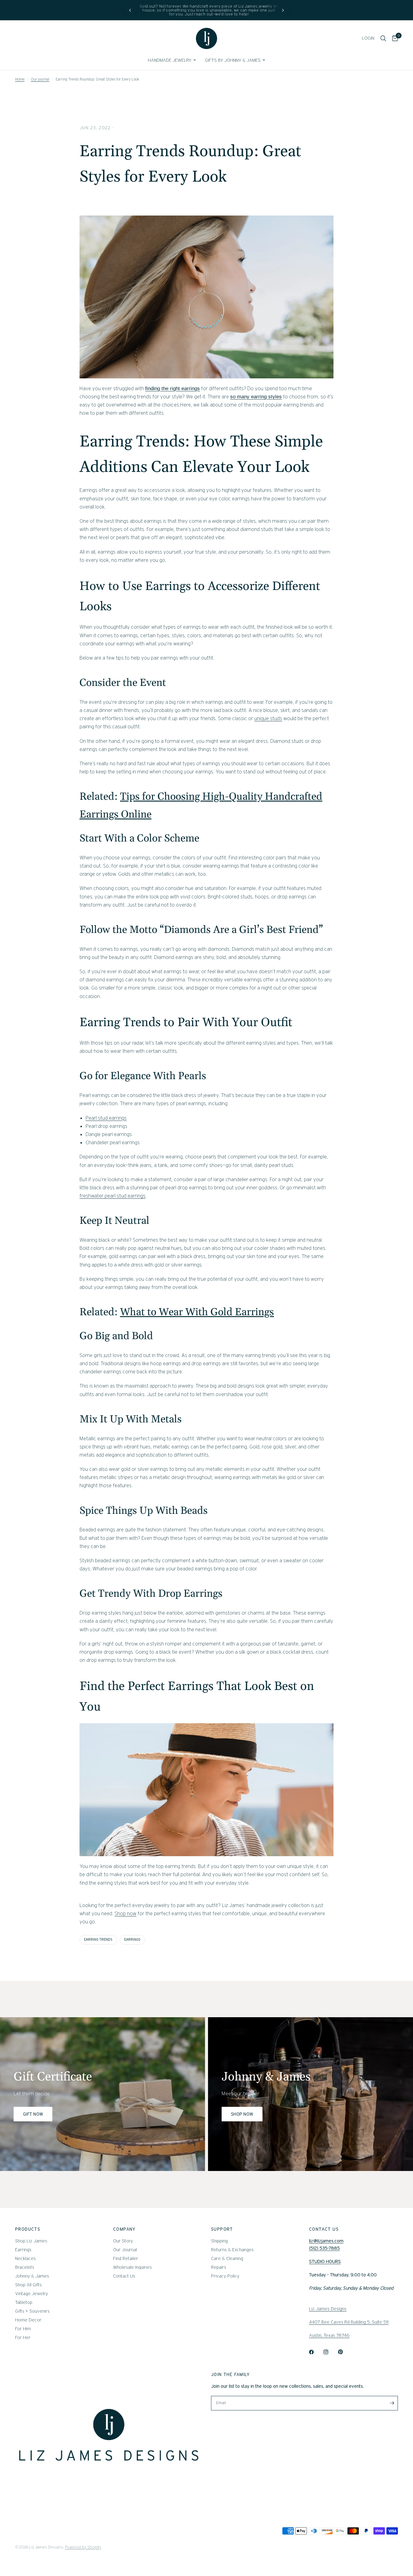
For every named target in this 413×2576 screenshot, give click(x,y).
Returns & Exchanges (232, 2250)
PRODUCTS (28, 2229)
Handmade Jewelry (170, 60)
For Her (23, 2337)
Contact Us (124, 2276)
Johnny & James (32, 2276)
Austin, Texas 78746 (329, 2335)
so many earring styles (256, 397)
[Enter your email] (392, 2403)
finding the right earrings (172, 389)
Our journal (40, 79)
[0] (393, 38)
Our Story (123, 2241)
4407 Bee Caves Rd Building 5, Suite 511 (349, 2322)
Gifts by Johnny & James (233, 60)
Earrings (23, 2250)
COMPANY (124, 2229)
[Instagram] (330, 2352)
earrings (132, 1939)
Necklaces (25, 2258)
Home (20, 79)
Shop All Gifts (28, 2285)
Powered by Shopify (83, 2547)
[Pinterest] (345, 2352)
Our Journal (125, 2250)
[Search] (383, 38)
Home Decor (28, 2320)
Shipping (219, 2241)
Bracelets (25, 2267)
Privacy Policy (225, 2276)
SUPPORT (222, 2229)
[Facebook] (316, 2352)
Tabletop (24, 2302)
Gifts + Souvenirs (32, 2311)
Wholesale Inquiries (132, 2267)
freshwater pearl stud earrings (112, 1196)
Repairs (219, 2267)
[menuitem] (172, 60)
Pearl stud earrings (106, 1118)
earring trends (98, 1939)
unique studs (268, 718)
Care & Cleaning (227, 2258)
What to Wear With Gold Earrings (197, 1312)
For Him (23, 2329)
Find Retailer (126, 2258)
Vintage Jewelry (32, 2294)
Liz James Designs (328, 2309)
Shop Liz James (31, 2241)
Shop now (125, 1913)
